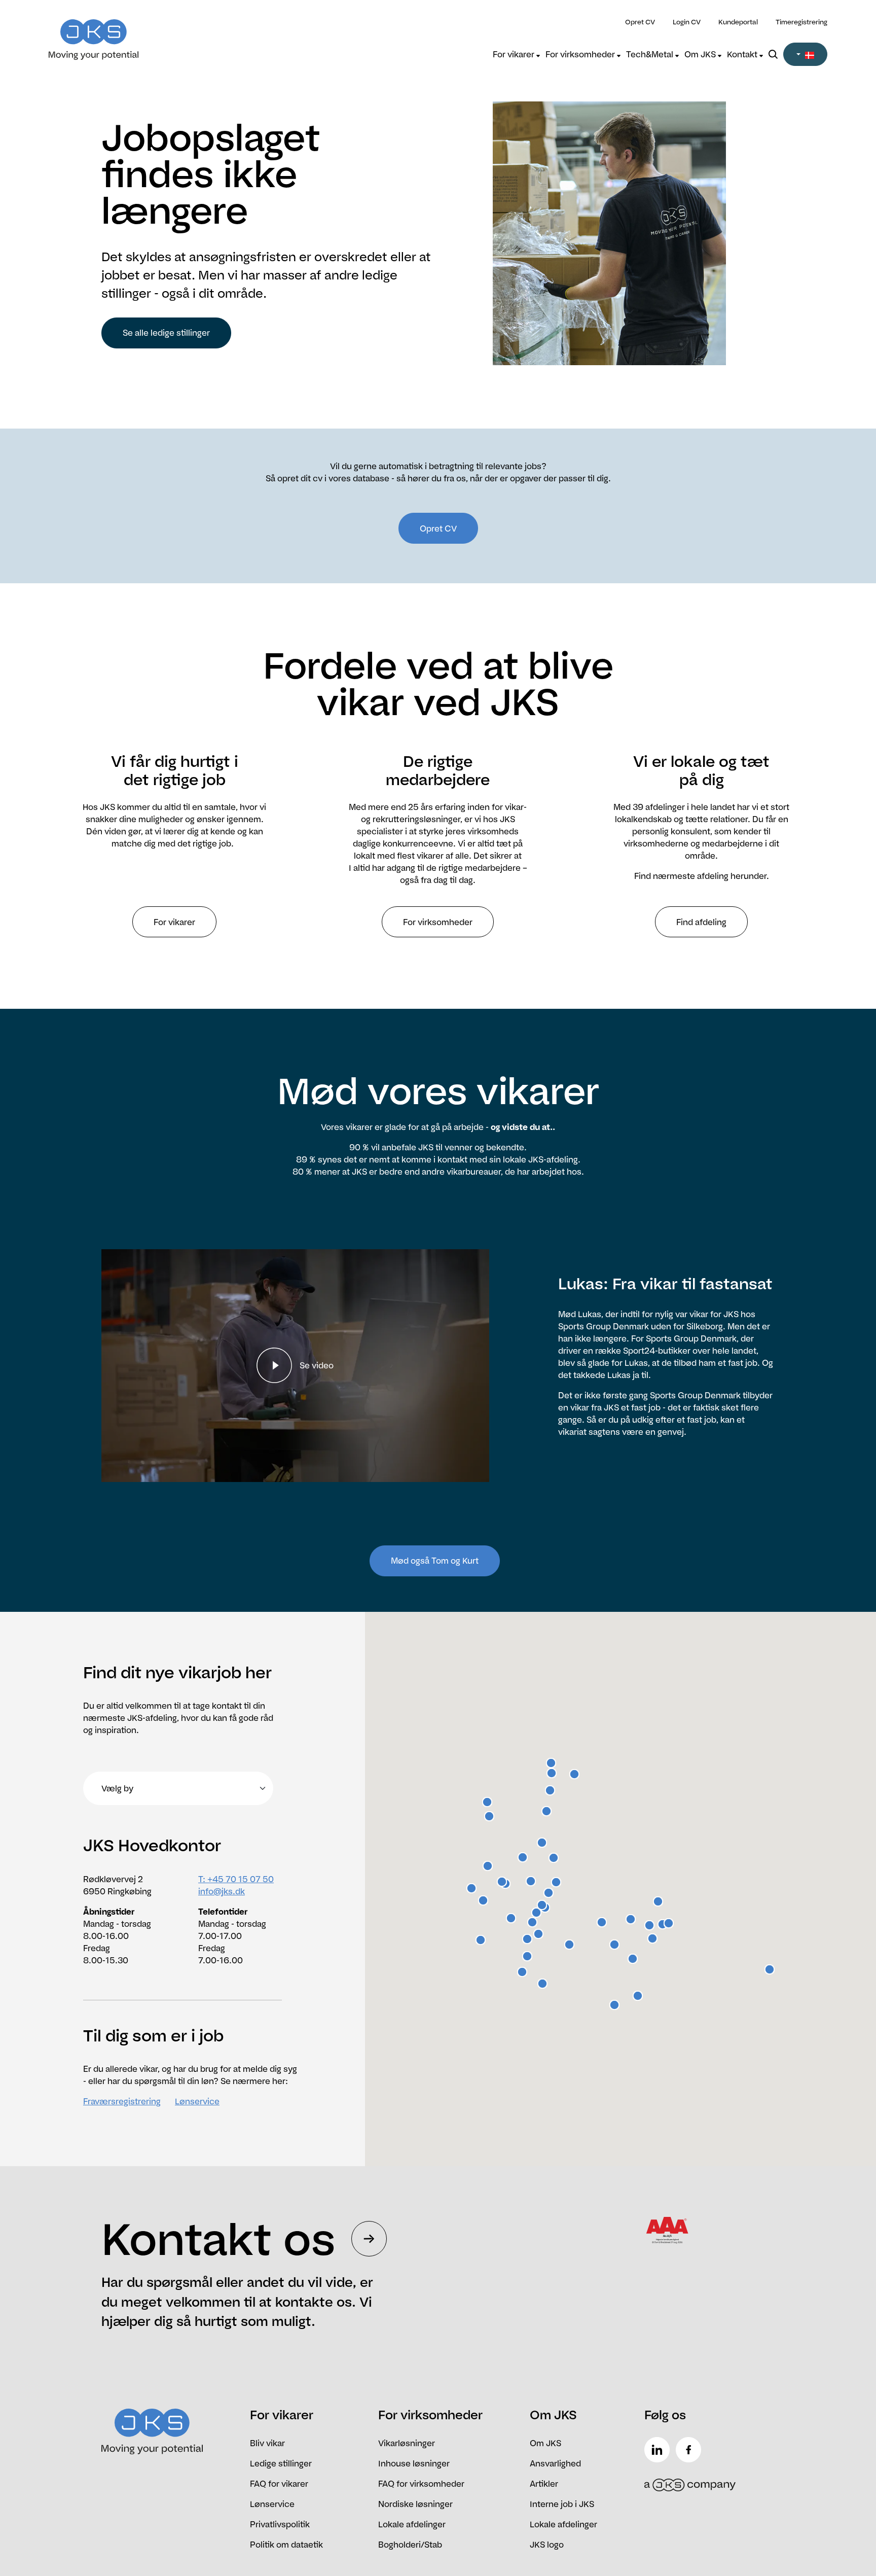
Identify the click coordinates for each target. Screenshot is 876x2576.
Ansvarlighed (555, 2463)
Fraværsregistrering (122, 2101)
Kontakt (743, 54)
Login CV (687, 22)
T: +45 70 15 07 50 (236, 1879)
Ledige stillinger (281, 2463)
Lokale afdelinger (412, 2524)
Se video (317, 1365)
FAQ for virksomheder (421, 2484)
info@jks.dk (222, 1891)
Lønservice (197, 2101)
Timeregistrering (801, 22)
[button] (805, 54)
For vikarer (515, 54)
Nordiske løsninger (415, 2504)
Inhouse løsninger (414, 2463)
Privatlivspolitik (280, 2524)
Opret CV (640, 22)
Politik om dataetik (286, 2545)
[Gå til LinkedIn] (659, 2450)
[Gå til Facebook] (690, 2450)
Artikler (544, 2484)
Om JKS (701, 54)
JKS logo (547, 2545)
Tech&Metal (651, 54)
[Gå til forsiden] (146, 33)
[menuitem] (516, 54)
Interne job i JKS (562, 2504)
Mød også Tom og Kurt (435, 1561)
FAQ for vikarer (279, 2484)
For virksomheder (581, 54)
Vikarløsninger (407, 2443)
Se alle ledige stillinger (166, 333)
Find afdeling (701, 922)
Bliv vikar (267, 2443)
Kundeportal (738, 22)
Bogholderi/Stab (410, 2545)
